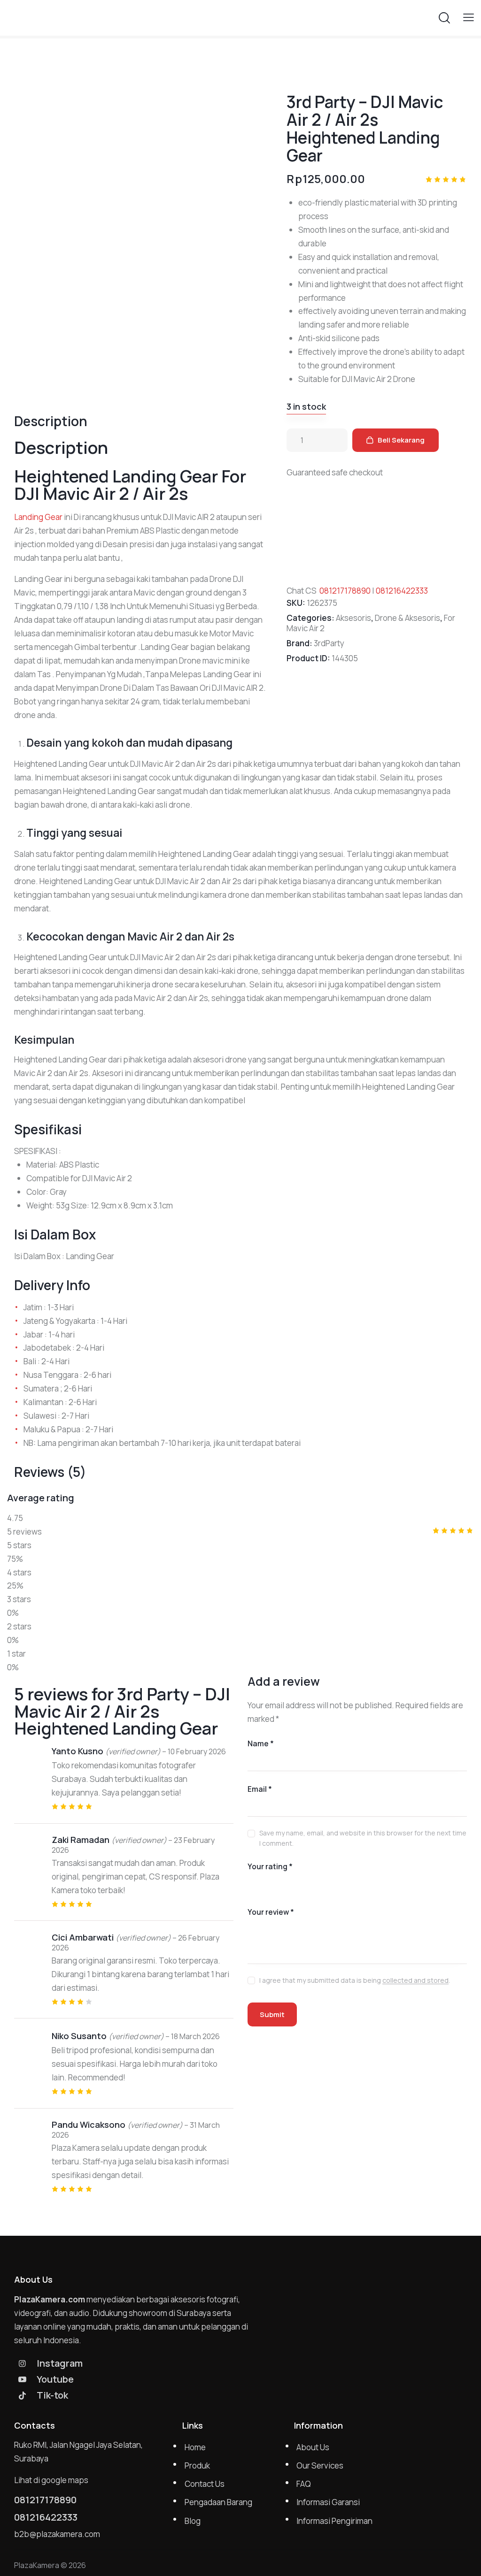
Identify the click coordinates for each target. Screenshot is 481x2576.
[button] (469, 17)
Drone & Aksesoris (407, 618)
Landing (29, 517)
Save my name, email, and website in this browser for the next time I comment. (363, 1838)
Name (261, 1743)
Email (260, 1789)
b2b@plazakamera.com (57, 2534)
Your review (271, 1912)
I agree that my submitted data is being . (355, 1980)
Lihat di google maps (51, 2480)
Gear (54, 517)
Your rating (270, 1866)
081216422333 (402, 591)
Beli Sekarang (401, 440)
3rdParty (329, 643)
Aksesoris (353, 618)
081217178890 (345, 591)
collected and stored (415, 1981)
